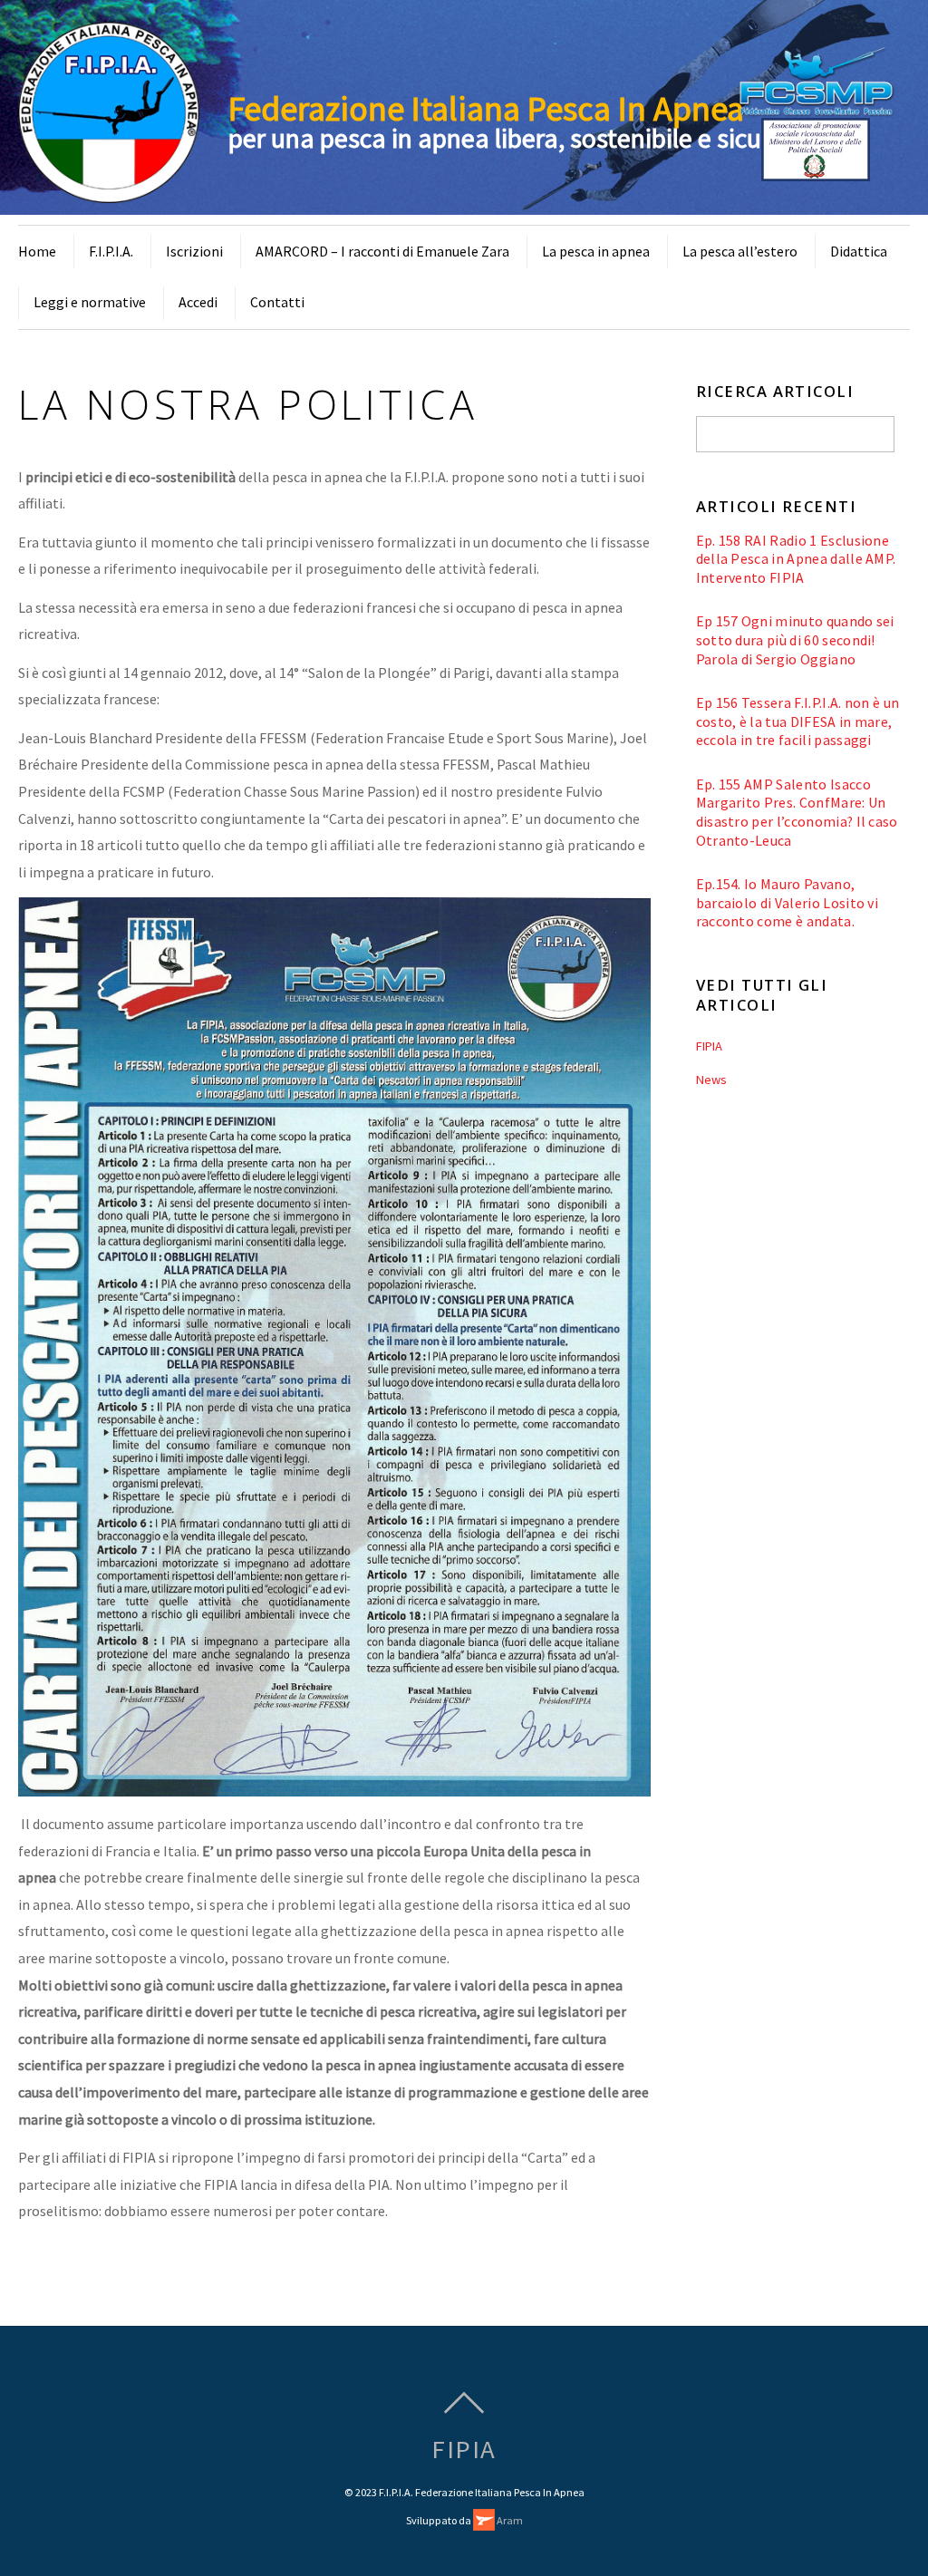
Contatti (277, 302)
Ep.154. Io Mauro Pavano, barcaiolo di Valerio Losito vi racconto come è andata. (788, 902)
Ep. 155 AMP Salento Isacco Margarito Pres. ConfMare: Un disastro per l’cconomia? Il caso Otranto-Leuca (797, 812)
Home (37, 251)
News (711, 1080)
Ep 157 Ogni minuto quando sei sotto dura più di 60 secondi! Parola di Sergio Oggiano (795, 639)
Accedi (198, 302)
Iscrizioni (194, 251)
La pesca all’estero (740, 251)
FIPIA (709, 1046)
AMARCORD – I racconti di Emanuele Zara (382, 251)
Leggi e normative (90, 302)
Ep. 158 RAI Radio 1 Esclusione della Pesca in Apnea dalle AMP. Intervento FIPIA (796, 559)
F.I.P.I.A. (111, 251)
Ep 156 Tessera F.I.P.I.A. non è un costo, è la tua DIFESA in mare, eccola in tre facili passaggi (798, 721)
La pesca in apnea (596, 251)
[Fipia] (109, 192)
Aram (509, 2520)
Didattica (859, 251)
